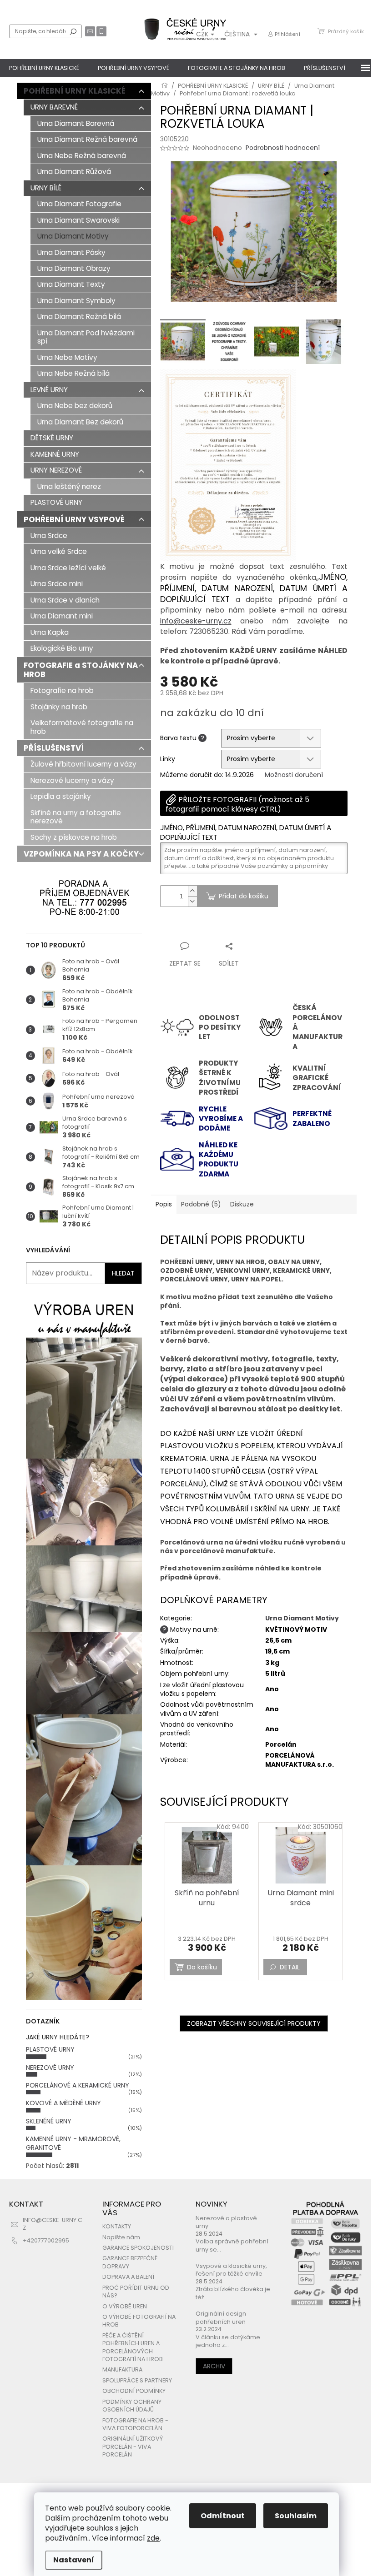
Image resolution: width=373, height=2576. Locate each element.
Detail (290, 1967)
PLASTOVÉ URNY (56, 502)
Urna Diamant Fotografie (79, 204)
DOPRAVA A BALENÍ (128, 2277)
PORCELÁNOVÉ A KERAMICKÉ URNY (78, 2085)
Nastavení (74, 2560)
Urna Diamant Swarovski (78, 220)
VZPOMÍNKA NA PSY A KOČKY (81, 854)
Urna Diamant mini (62, 616)
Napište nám (121, 2237)
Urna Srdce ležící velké (68, 568)
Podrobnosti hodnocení (283, 148)
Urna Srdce (49, 536)
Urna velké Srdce (59, 551)
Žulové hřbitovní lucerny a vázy (83, 764)
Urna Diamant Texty (71, 284)
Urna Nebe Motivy (67, 357)
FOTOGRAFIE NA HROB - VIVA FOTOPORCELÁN (135, 2424)
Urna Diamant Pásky (71, 252)
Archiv (214, 2366)
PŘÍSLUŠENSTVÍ (54, 748)
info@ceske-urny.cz (196, 621)
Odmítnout (223, 2516)
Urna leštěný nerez (69, 486)
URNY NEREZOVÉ (56, 470)
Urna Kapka (50, 632)
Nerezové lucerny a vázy (72, 780)
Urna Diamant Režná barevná (87, 139)
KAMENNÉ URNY (55, 454)
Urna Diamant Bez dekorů (80, 422)
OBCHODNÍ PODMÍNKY (134, 2391)
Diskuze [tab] (242, 1204)
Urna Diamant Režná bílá (79, 316)
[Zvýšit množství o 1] (192, 891)
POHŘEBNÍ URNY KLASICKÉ (75, 91)
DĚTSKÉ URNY (52, 438)
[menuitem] (44, 68)
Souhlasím (296, 2516)
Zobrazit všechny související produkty (254, 2023)
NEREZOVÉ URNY (50, 2068)
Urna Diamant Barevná (76, 123)
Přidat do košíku (244, 896)
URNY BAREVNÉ (54, 107)
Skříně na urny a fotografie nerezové (76, 817)
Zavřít (209, 929)
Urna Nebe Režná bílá (73, 373)
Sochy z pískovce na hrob (74, 837)
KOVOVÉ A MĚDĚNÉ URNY (63, 2103)
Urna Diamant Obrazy (74, 268)
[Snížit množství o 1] (192, 901)
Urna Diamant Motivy (73, 236)
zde (153, 2538)
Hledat (73, 31)
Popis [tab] (164, 1204)
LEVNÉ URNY (49, 390)
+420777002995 (46, 2240)
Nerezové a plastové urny (226, 2222)
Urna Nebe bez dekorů (75, 406)
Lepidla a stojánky (61, 796)
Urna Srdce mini (57, 584)
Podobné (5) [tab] (201, 1204)
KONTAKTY (117, 2226)
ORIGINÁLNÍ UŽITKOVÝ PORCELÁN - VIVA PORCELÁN (133, 2446)
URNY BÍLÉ (46, 188)
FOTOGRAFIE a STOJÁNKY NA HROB (81, 670)
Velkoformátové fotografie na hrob (82, 727)
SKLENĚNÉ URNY (49, 2121)
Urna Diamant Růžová (74, 172)
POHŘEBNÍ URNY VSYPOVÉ (74, 519)
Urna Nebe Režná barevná (82, 156)
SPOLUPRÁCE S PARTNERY (137, 2380)
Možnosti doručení (294, 775)
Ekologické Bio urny (62, 648)
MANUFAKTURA (122, 2369)
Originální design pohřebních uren (221, 2317)
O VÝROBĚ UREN (125, 2306)
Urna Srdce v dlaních (65, 600)
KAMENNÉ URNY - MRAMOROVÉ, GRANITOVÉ (73, 2143)
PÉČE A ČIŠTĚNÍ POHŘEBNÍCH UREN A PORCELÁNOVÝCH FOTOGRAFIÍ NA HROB (133, 2347)
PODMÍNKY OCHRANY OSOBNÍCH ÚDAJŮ (132, 2406)
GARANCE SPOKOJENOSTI (138, 2248)
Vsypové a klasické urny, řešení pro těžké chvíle (231, 2270)
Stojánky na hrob (59, 707)
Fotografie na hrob (62, 690)
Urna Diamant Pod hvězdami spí (86, 337)
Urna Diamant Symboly (76, 301)
